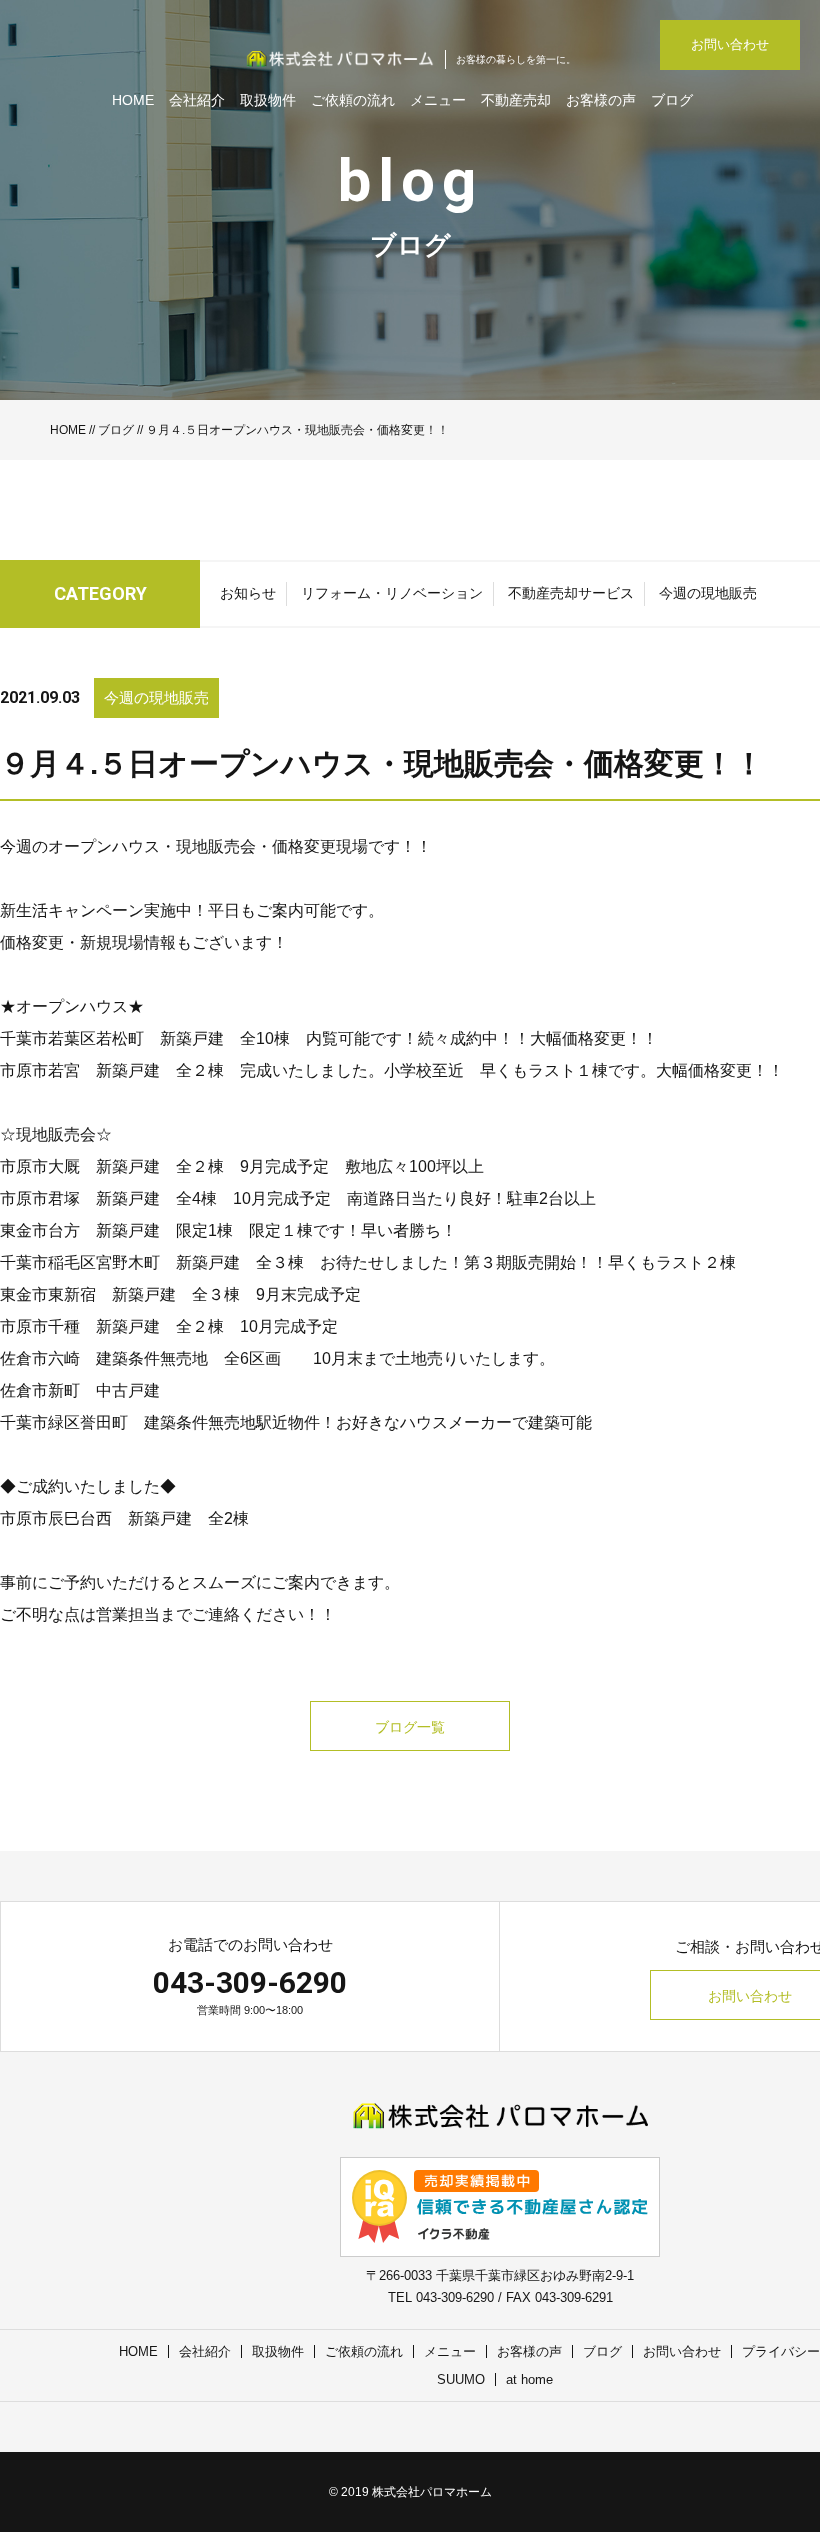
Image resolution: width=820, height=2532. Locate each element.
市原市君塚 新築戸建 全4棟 (108, 1198)
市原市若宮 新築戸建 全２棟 (112, 1070)
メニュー (438, 100)
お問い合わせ (730, 44)
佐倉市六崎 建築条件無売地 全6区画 (148, 1358)
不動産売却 (516, 100)
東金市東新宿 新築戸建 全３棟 (120, 1294)
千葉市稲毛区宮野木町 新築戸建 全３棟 (152, 1262)
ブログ (672, 100)
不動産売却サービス (571, 593)
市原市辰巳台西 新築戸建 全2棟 (124, 1518)
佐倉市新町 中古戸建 (80, 1390)
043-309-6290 (250, 1982)
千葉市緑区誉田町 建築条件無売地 (128, 1422)
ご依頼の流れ (353, 100)
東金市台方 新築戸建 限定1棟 (116, 1230)
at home (529, 2379)
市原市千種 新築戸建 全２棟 (112, 1326)
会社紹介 (197, 100)
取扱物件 (268, 100)
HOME (133, 100)
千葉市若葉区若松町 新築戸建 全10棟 (145, 1038)
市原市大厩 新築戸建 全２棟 (112, 1166)
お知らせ (248, 593)
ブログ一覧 (410, 1727)
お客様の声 (601, 100)
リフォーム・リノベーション (392, 593)
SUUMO (461, 2379)
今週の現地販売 (708, 593)
